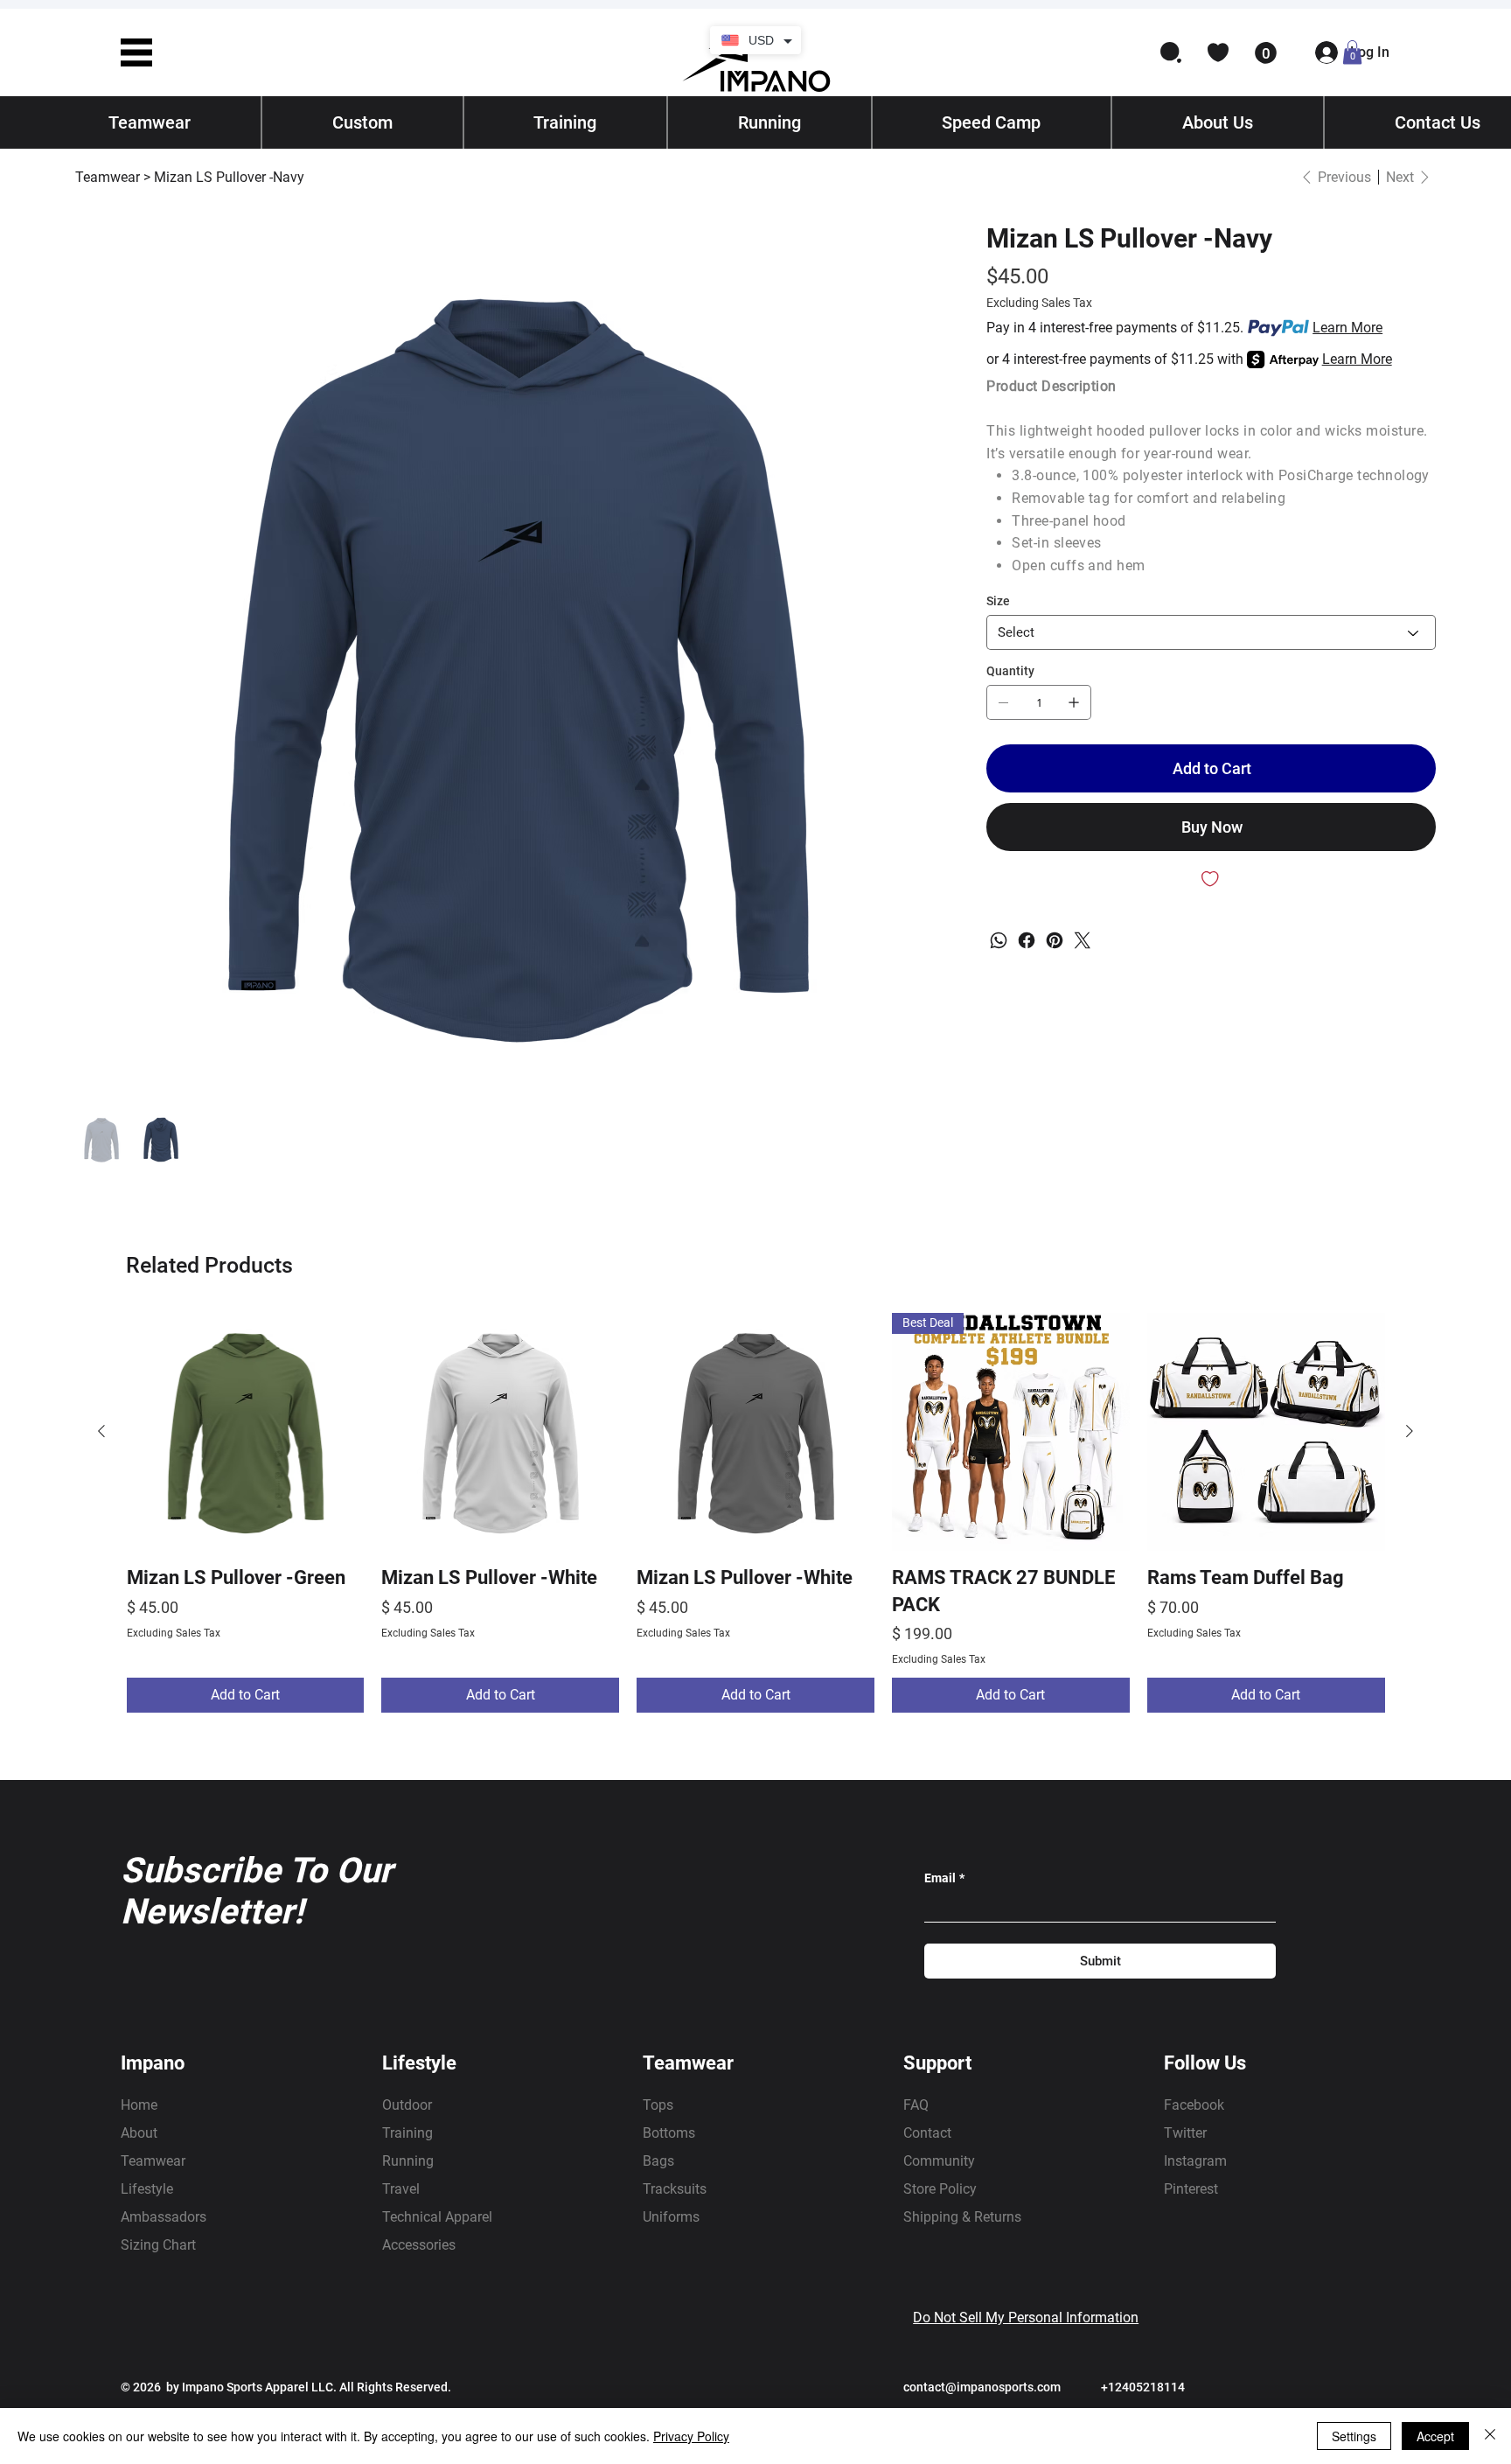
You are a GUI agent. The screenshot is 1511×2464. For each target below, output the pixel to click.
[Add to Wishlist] (1211, 879)
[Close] (1490, 2436)
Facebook (1194, 2105)
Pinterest (1191, 2189)
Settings (1354, 2436)
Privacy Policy (691, 2436)
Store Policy (940, 2189)
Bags (658, 2161)
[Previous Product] (101, 1431)
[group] (756, 1513)
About (139, 2133)
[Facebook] (1027, 940)
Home (139, 2105)
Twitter (1185, 2133)
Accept (1435, 2436)
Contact (927, 2133)
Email (944, 1878)
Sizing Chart (158, 2245)
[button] (136, 52)
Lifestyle (147, 2189)
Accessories (419, 2245)
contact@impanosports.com (982, 2387)
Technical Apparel (437, 2217)
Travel (401, 2189)
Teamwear (153, 2161)
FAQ (916, 2105)
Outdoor (407, 2105)
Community (939, 2161)
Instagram (1195, 2161)
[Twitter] (1083, 940)
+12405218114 (1143, 2387)
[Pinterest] (1055, 940)
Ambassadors (164, 2217)
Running (408, 2161)
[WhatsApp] (999, 940)
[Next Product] (1410, 1431)
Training (407, 2133)
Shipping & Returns (962, 2217)
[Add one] (1074, 702)
